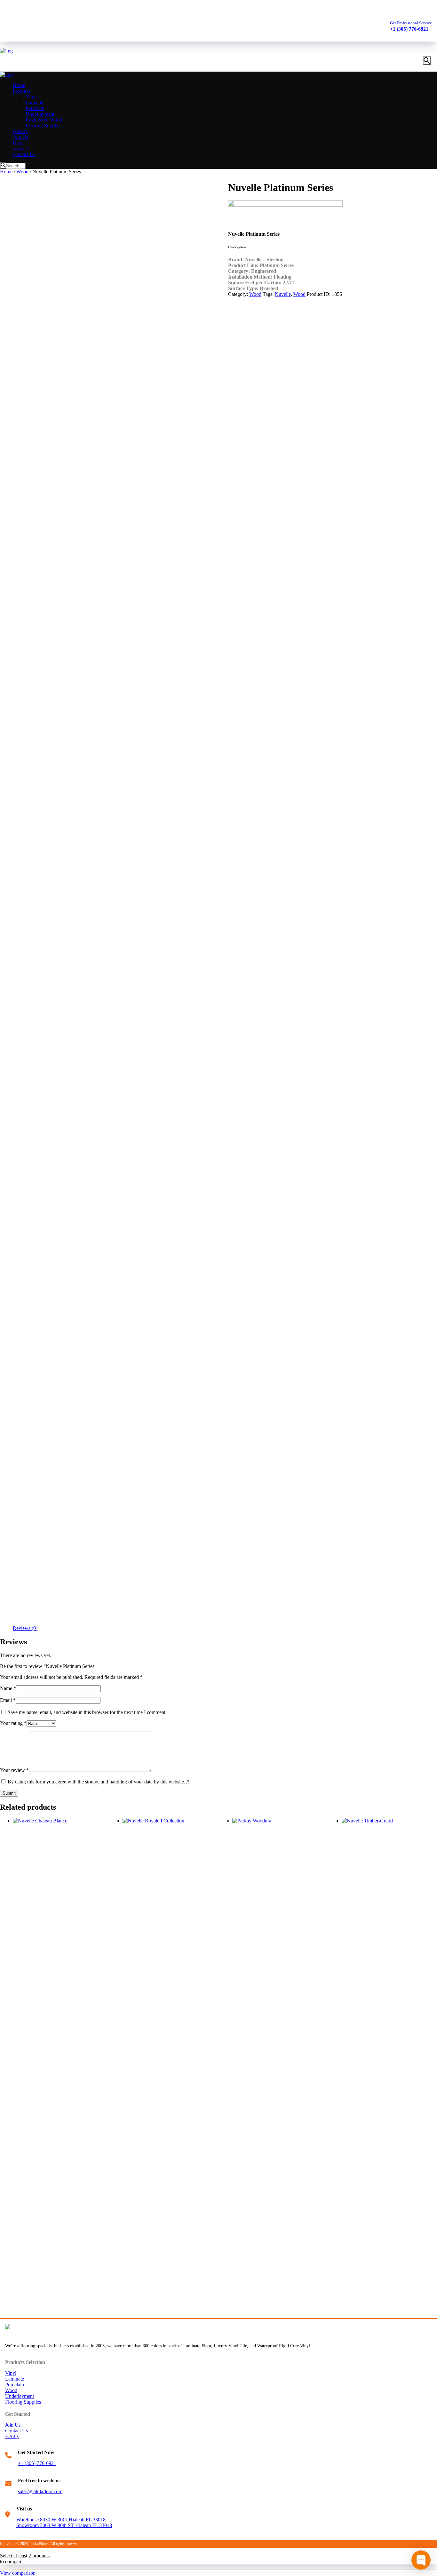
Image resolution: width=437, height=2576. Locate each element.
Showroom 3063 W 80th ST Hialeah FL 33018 (64, 2525)
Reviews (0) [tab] (25, 1628)
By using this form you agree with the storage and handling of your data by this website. (98, 1782)
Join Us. (13, 2425)
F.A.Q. (12, 2436)
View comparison (18, 2573)
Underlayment (20, 2396)
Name (8, 1688)
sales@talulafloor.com (40, 2491)
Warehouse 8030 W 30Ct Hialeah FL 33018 (61, 2520)
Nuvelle (283, 294)
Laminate (15, 2379)
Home (6, 172)
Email (8, 1700)
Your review (14, 1770)
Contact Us (16, 2431)
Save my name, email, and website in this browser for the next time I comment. (87, 1712)
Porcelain (15, 2385)
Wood (22, 172)
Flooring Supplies (23, 2402)
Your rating (13, 1723)
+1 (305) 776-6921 (37, 2463)
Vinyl (11, 2373)
